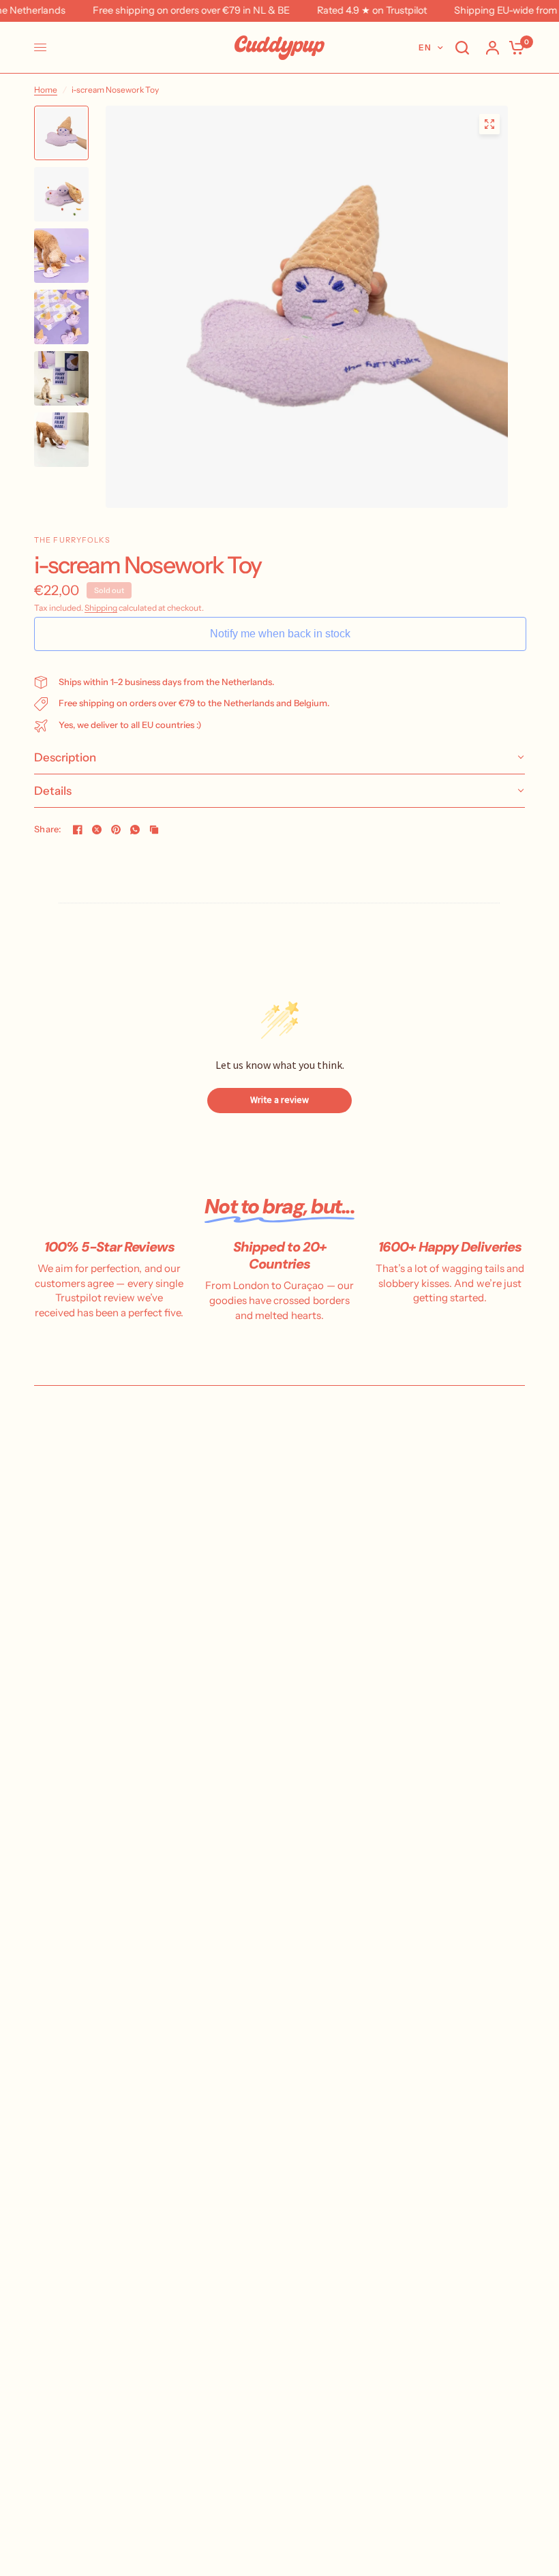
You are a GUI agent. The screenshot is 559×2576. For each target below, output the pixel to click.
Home (46, 90)
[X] (97, 830)
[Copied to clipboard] (154, 830)
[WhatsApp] (135, 830)
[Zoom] (489, 124)
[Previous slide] (134, 307)
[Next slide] (480, 307)
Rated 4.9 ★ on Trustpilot (358, 11)
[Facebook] (78, 830)
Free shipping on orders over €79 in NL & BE (178, 11)
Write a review (279, 1100)
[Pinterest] (116, 830)
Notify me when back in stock (280, 634)
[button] (279, 758)
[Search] (462, 48)
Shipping (101, 608)
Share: (48, 829)
